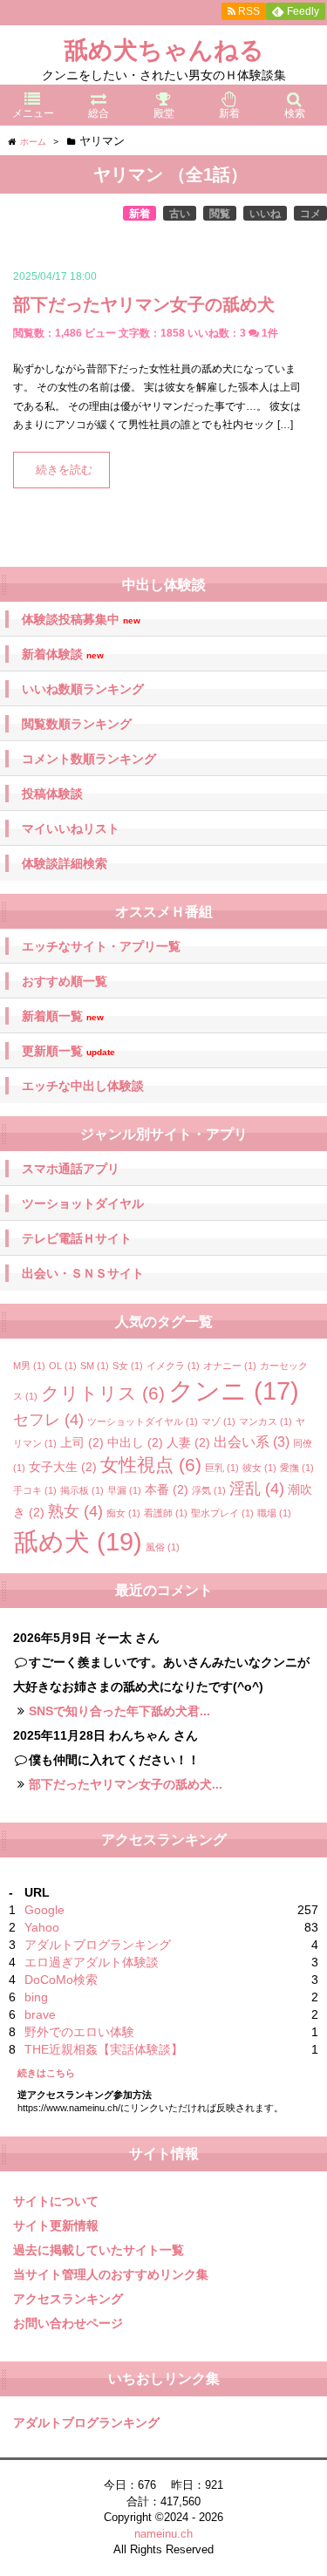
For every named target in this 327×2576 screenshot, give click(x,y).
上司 (82, 1442)
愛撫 (297, 1468)
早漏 (124, 1490)
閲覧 (220, 214)
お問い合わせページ (68, 2323)
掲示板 (82, 1490)
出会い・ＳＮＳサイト (83, 1273)
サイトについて (56, 2201)
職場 (274, 1513)
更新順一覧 (68, 1051)
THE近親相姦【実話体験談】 (104, 2049)
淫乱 (257, 1489)
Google (44, 1910)
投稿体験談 (52, 794)
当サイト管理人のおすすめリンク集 (111, 2274)
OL (63, 1366)
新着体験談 (63, 654)
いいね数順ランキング (83, 689)
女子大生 (63, 1467)
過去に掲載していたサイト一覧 (99, 2250)
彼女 (259, 1468)
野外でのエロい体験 (79, 2032)
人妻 (188, 1442)
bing (36, 1997)
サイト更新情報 (56, 2225)
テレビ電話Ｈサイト (77, 1238)
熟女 (75, 1511)
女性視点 (151, 1465)
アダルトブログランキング (98, 1945)
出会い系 (252, 1441)
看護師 (166, 1513)
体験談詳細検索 (65, 863)
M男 (29, 1366)
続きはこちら (46, 2073)
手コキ (35, 1490)
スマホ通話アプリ (71, 1169)
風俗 (163, 1547)
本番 (167, 1489)
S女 (128, 1366)
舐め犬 (78, 1541)
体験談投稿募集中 (81, 620)
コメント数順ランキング (89, 759)
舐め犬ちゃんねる (164, 50)
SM (95, 1366)
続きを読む (64, 470)
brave (40, 2014)
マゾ (218, 1421)
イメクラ (173, 1366)
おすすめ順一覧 (65, 981)
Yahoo (42, 1927)
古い (180, 214)
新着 (140, 214)
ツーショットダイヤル (83, 1203)
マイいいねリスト (71, 828)
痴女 (123, 1513)
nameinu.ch (163, 2534)
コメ (310, 214)
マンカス (266, 1421)
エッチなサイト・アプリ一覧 (101, 946)
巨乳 (222, 1468)
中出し (135, 1442)
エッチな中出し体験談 (83, 1086)
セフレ (48, 1420)
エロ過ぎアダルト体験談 (92, 1962)
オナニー (230, 1366)
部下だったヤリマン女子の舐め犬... (126, 1784)
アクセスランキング (68, 2299)
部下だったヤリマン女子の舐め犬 (144, 304)
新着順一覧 (63, 1016)
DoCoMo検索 (61, 1980)
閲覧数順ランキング (77, 724)
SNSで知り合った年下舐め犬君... (119, 1711)
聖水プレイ (222, 1513)
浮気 (209, 1490)
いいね (265, 214)
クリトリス (103, 1393)
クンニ (234, 1391)
